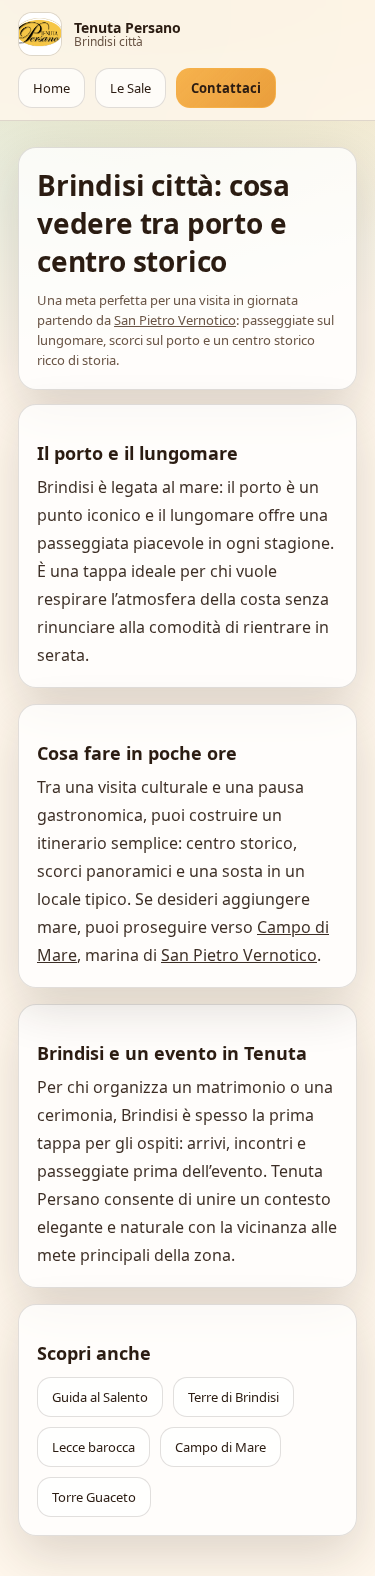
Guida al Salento (100, 1397)
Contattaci (226, 88)
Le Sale (130, 88)
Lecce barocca (93, 1447)
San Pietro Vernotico (175, 320)
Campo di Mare (220, 1447)
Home (51, 88)
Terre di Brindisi (233, 1397)
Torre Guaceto (94, 1497)
